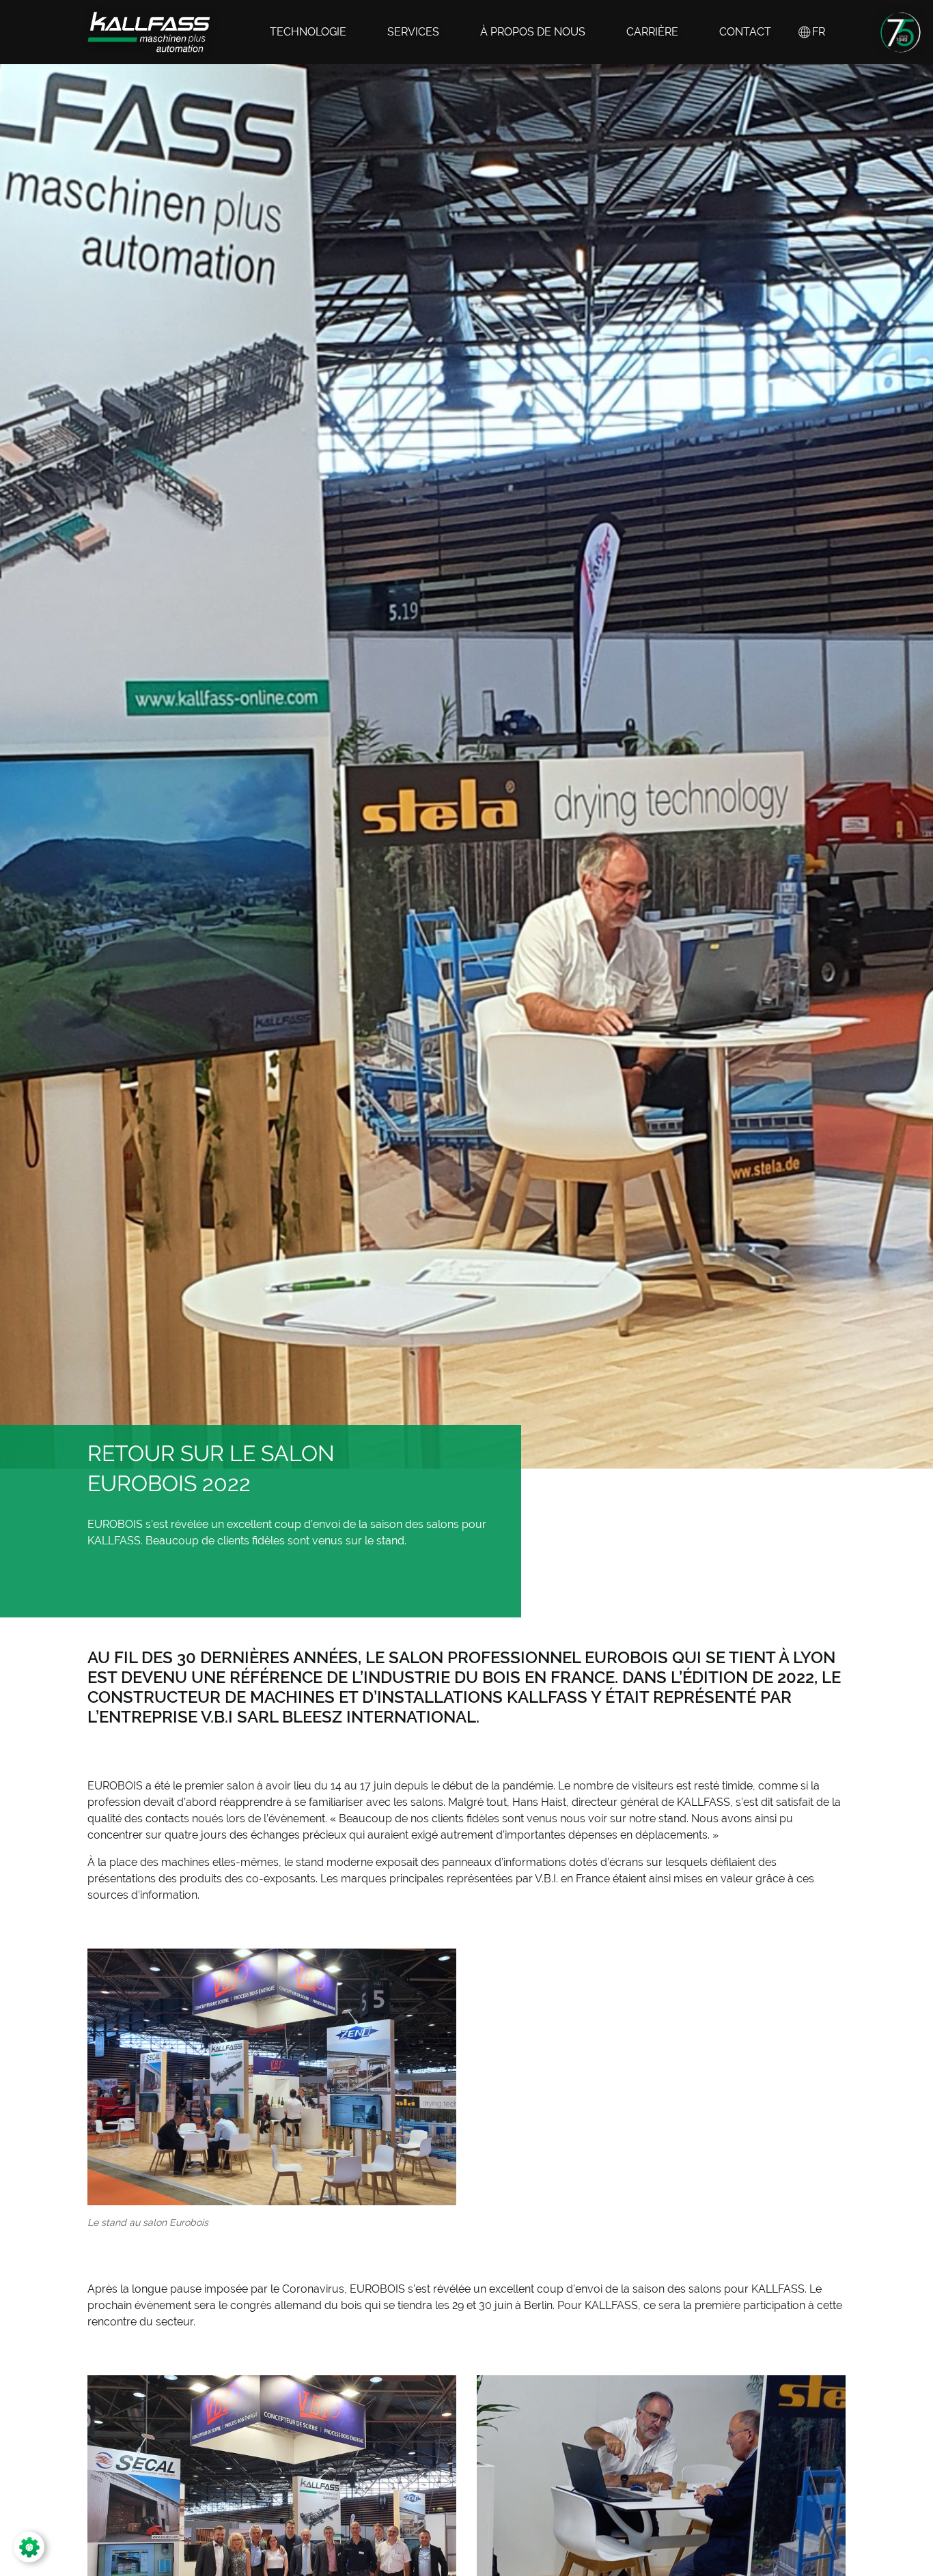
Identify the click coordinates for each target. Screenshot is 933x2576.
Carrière (652, 32)
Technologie (308, 32)
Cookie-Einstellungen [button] (85, 2547)
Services (413, 32)
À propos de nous (533, 32)
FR (819, 32)
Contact (745, 32)
